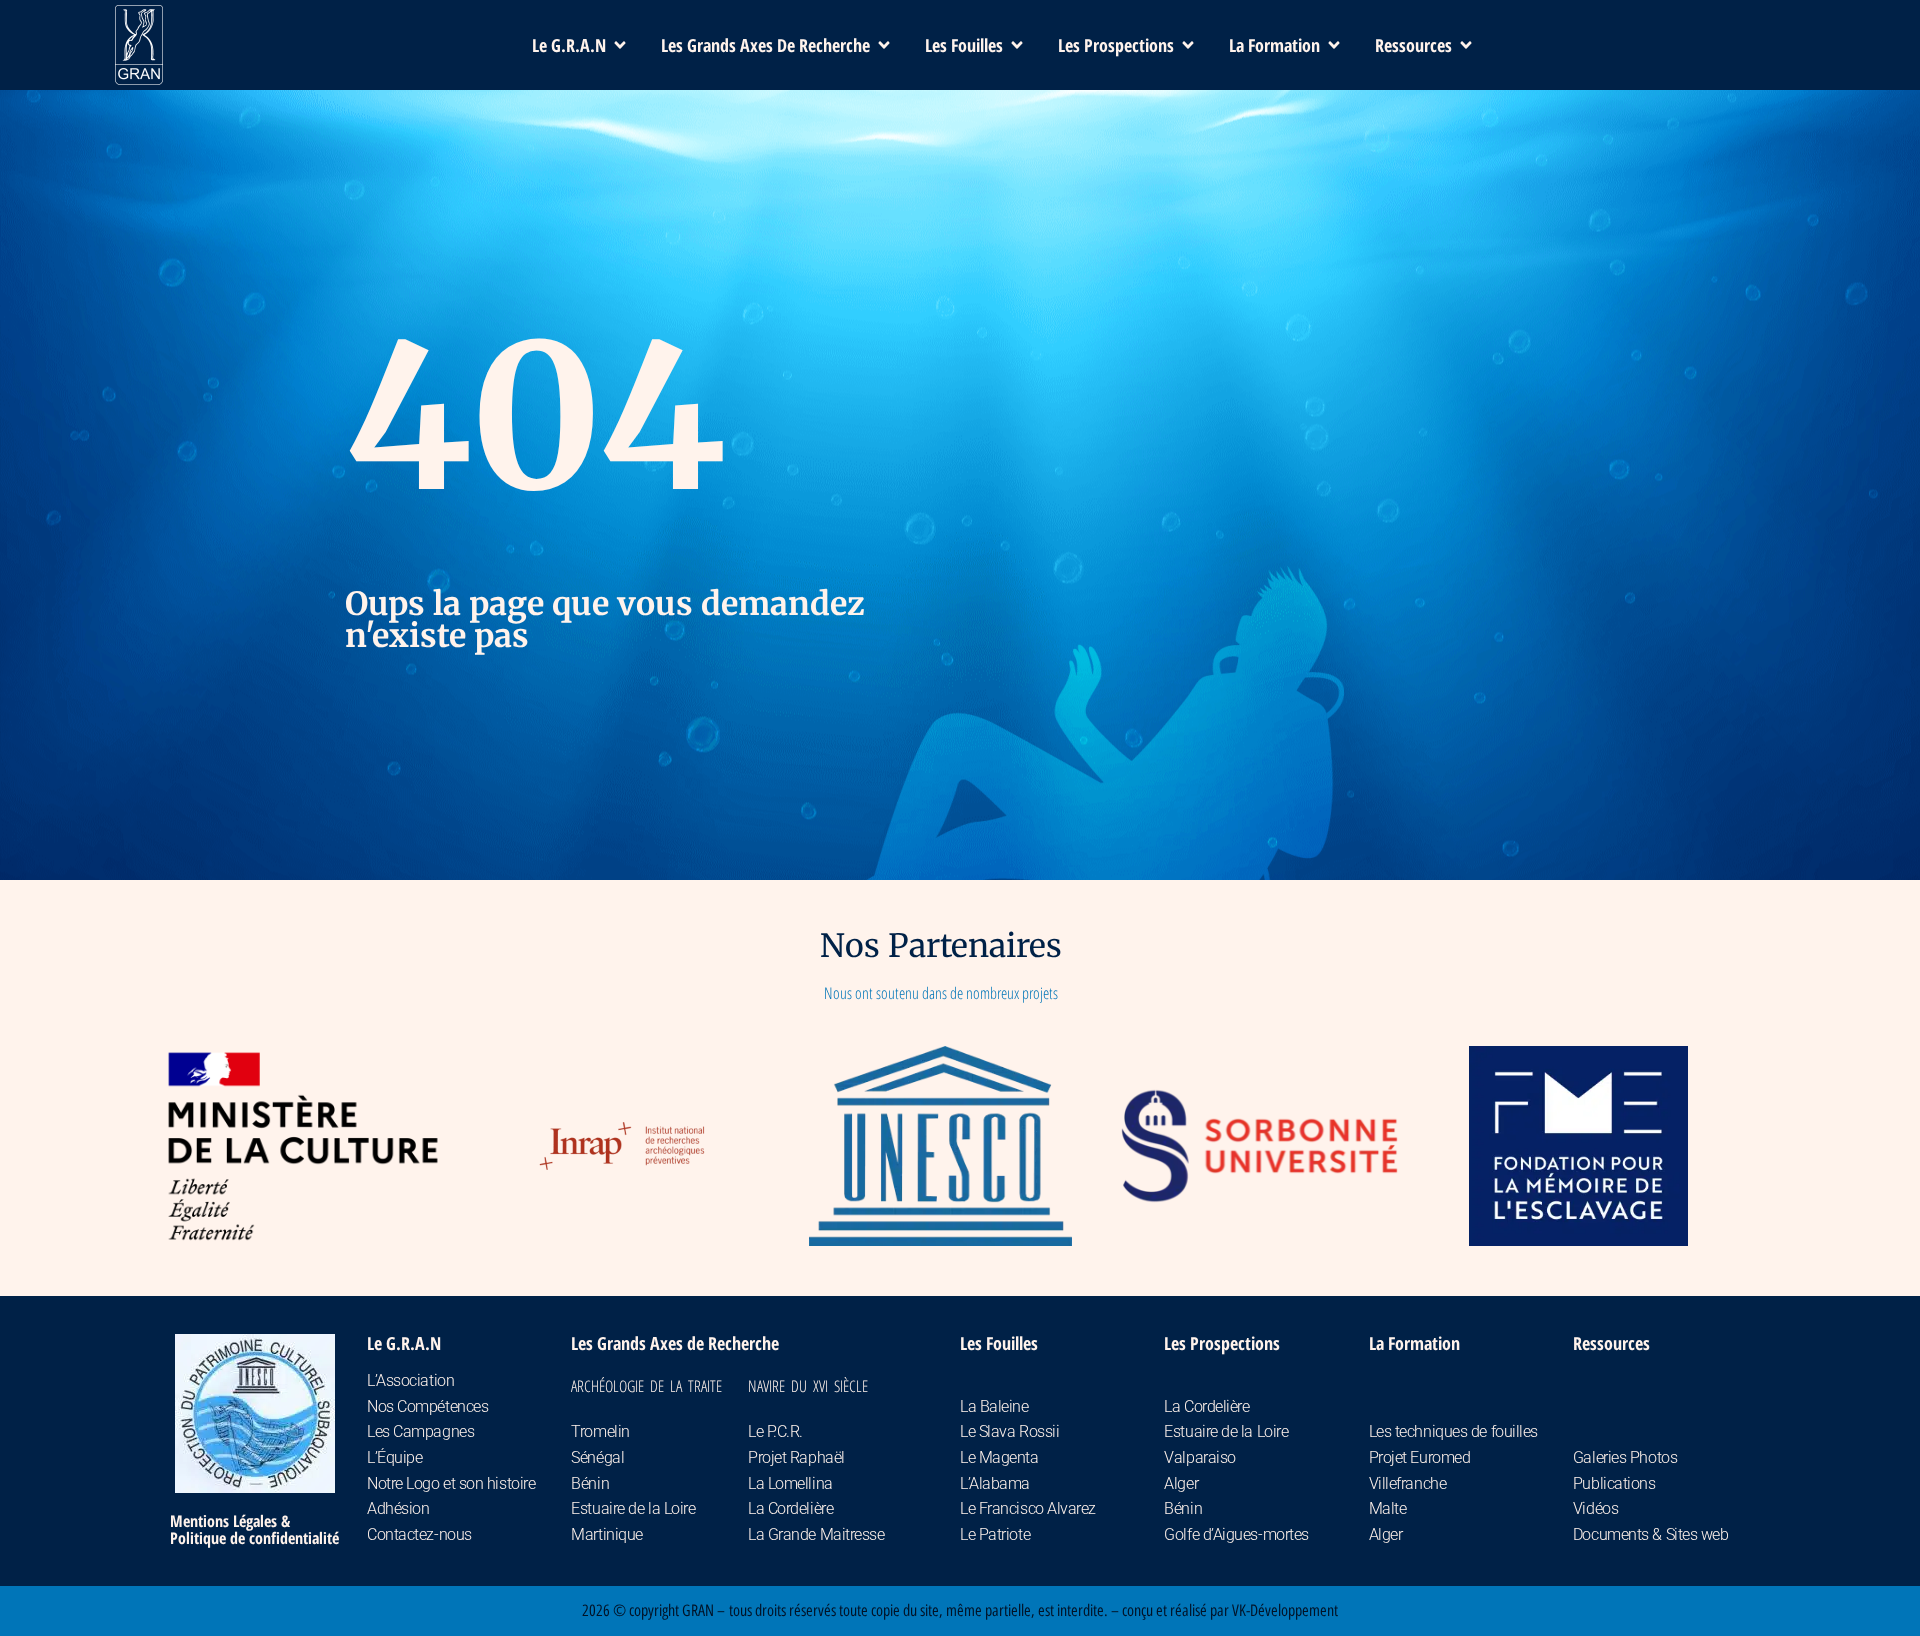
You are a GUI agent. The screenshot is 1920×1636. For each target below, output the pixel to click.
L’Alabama (995, 1483)
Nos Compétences (427, 1406)
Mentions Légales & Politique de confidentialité (254, 1529)
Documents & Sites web (1651, 1534)
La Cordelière (790, 1508)
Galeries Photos (1625, 1457)
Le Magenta (999, 1457)
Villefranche (1408, 1483)
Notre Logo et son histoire (451, 1483)
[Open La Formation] (1334, 45)
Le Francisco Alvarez (1028, 1508)
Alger (1181, 1483)
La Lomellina (790, 1483)
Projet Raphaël (796, 1457)
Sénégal (597, 1457)
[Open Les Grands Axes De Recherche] (884, 45)
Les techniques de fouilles (1453, 1431)
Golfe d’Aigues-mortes (1236, 1534)
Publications (1614, 1483)
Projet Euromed (1420, 1457)
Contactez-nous (419, 1534)
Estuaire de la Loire (633, 1508)
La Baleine (994, 1406)
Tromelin (600, 1431)
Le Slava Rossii (1009, 1431)
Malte (1388, 1508)
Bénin (590, 1483)
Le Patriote (995, 1534)
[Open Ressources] (1466, 45)
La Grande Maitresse (816, 1534)
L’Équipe (394, 1457)
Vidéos (1595, 1508)
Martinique (607, 1534)
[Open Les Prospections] (1188, 45)
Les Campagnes (420, 1431)
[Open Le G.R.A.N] (620, 45)
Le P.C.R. (775, 1431)
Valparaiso (1200, 1457)
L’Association (410, 1380)
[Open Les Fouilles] (1017, 45)
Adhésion (398, 1508)
